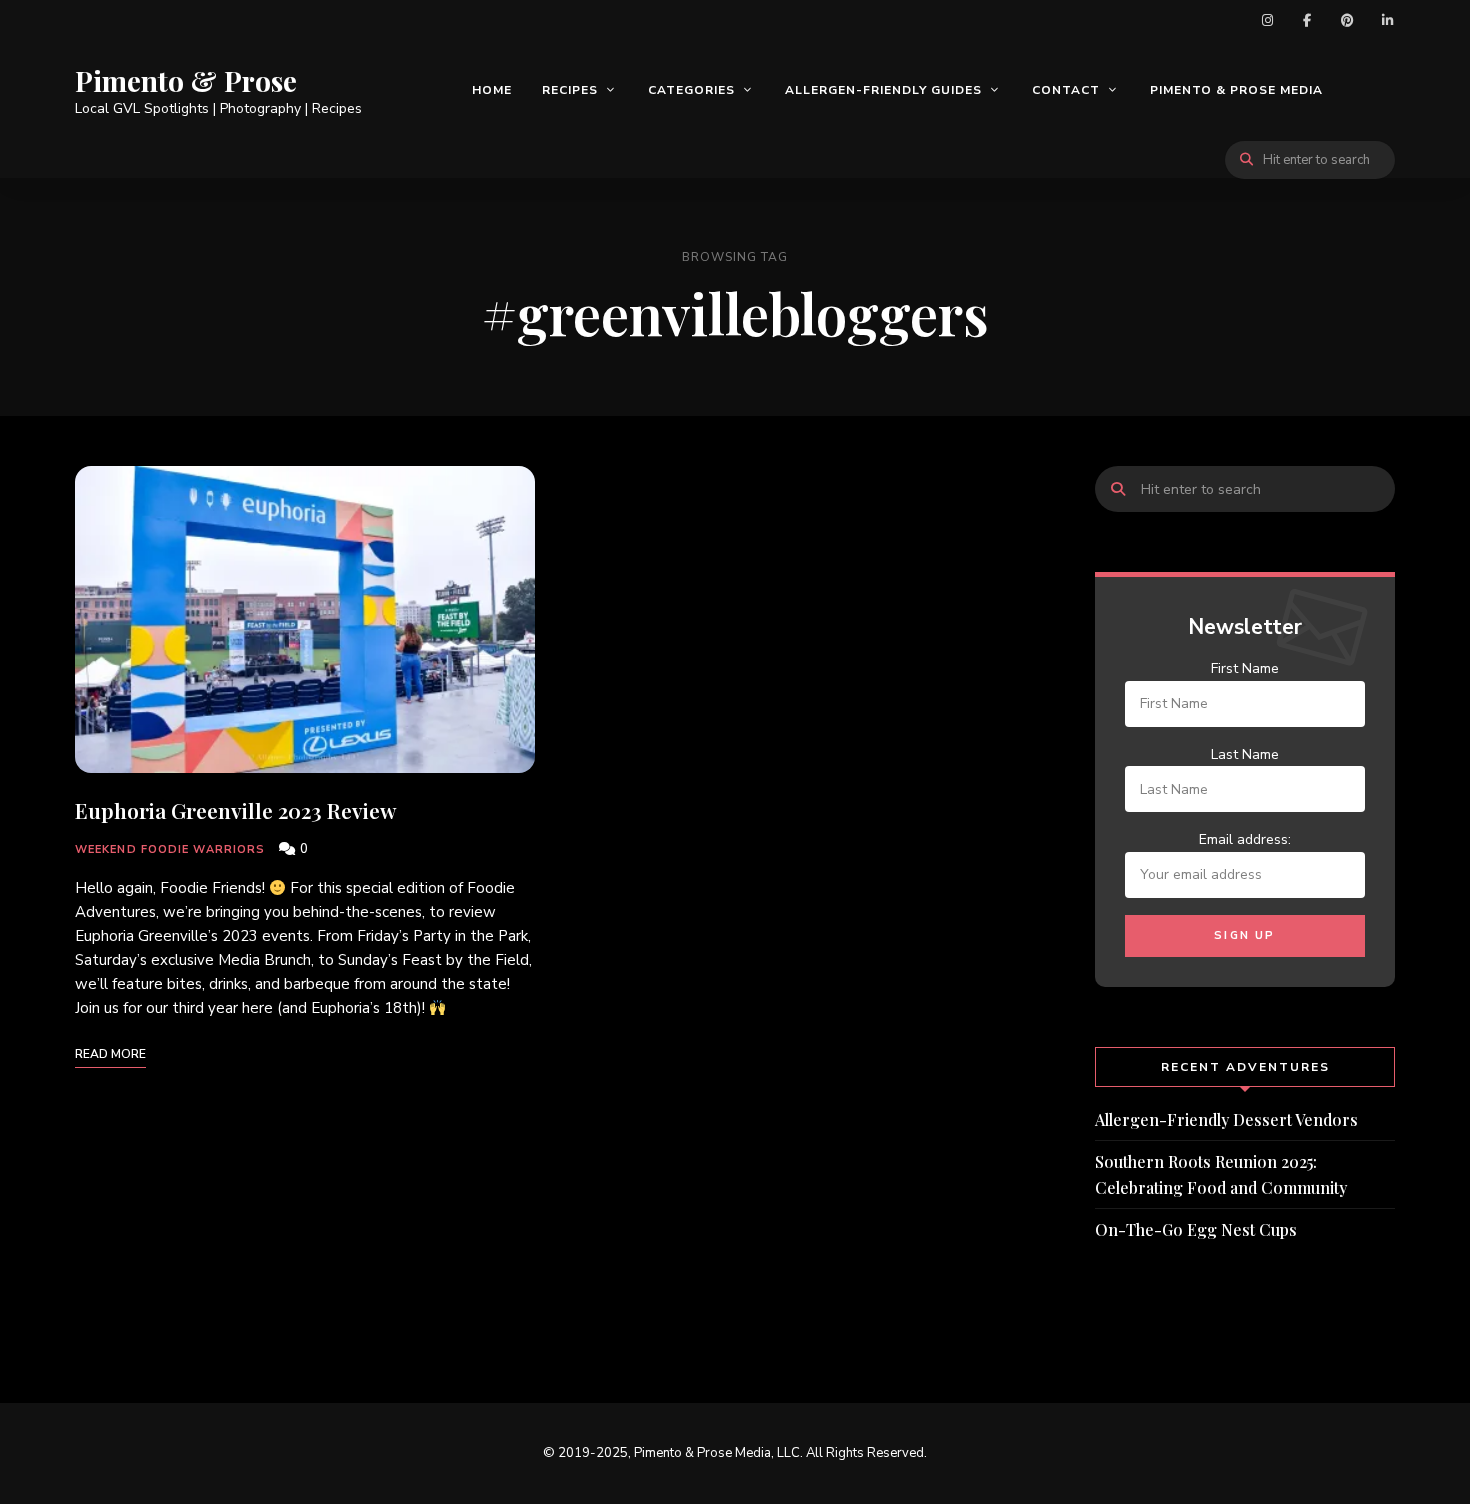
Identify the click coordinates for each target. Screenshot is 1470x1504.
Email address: (1245, 839)
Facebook (1307, 20)
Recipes (570, 90)
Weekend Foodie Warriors (170, 849)
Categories (691, 90)
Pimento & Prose (186, 81)
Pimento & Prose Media (1236, 90)
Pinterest (1347, 20)
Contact (1066, 90)
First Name (1245, 668)
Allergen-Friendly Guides (883, 90)
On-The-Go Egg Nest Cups (1196, 1229)
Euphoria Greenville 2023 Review (235, 810)
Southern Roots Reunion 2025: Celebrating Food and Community (1221, 1174)
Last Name (1245, 754)
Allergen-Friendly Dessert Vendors (1226, 1119)
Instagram (1267, 20)
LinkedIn (1387, 20)
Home (492, 90)
